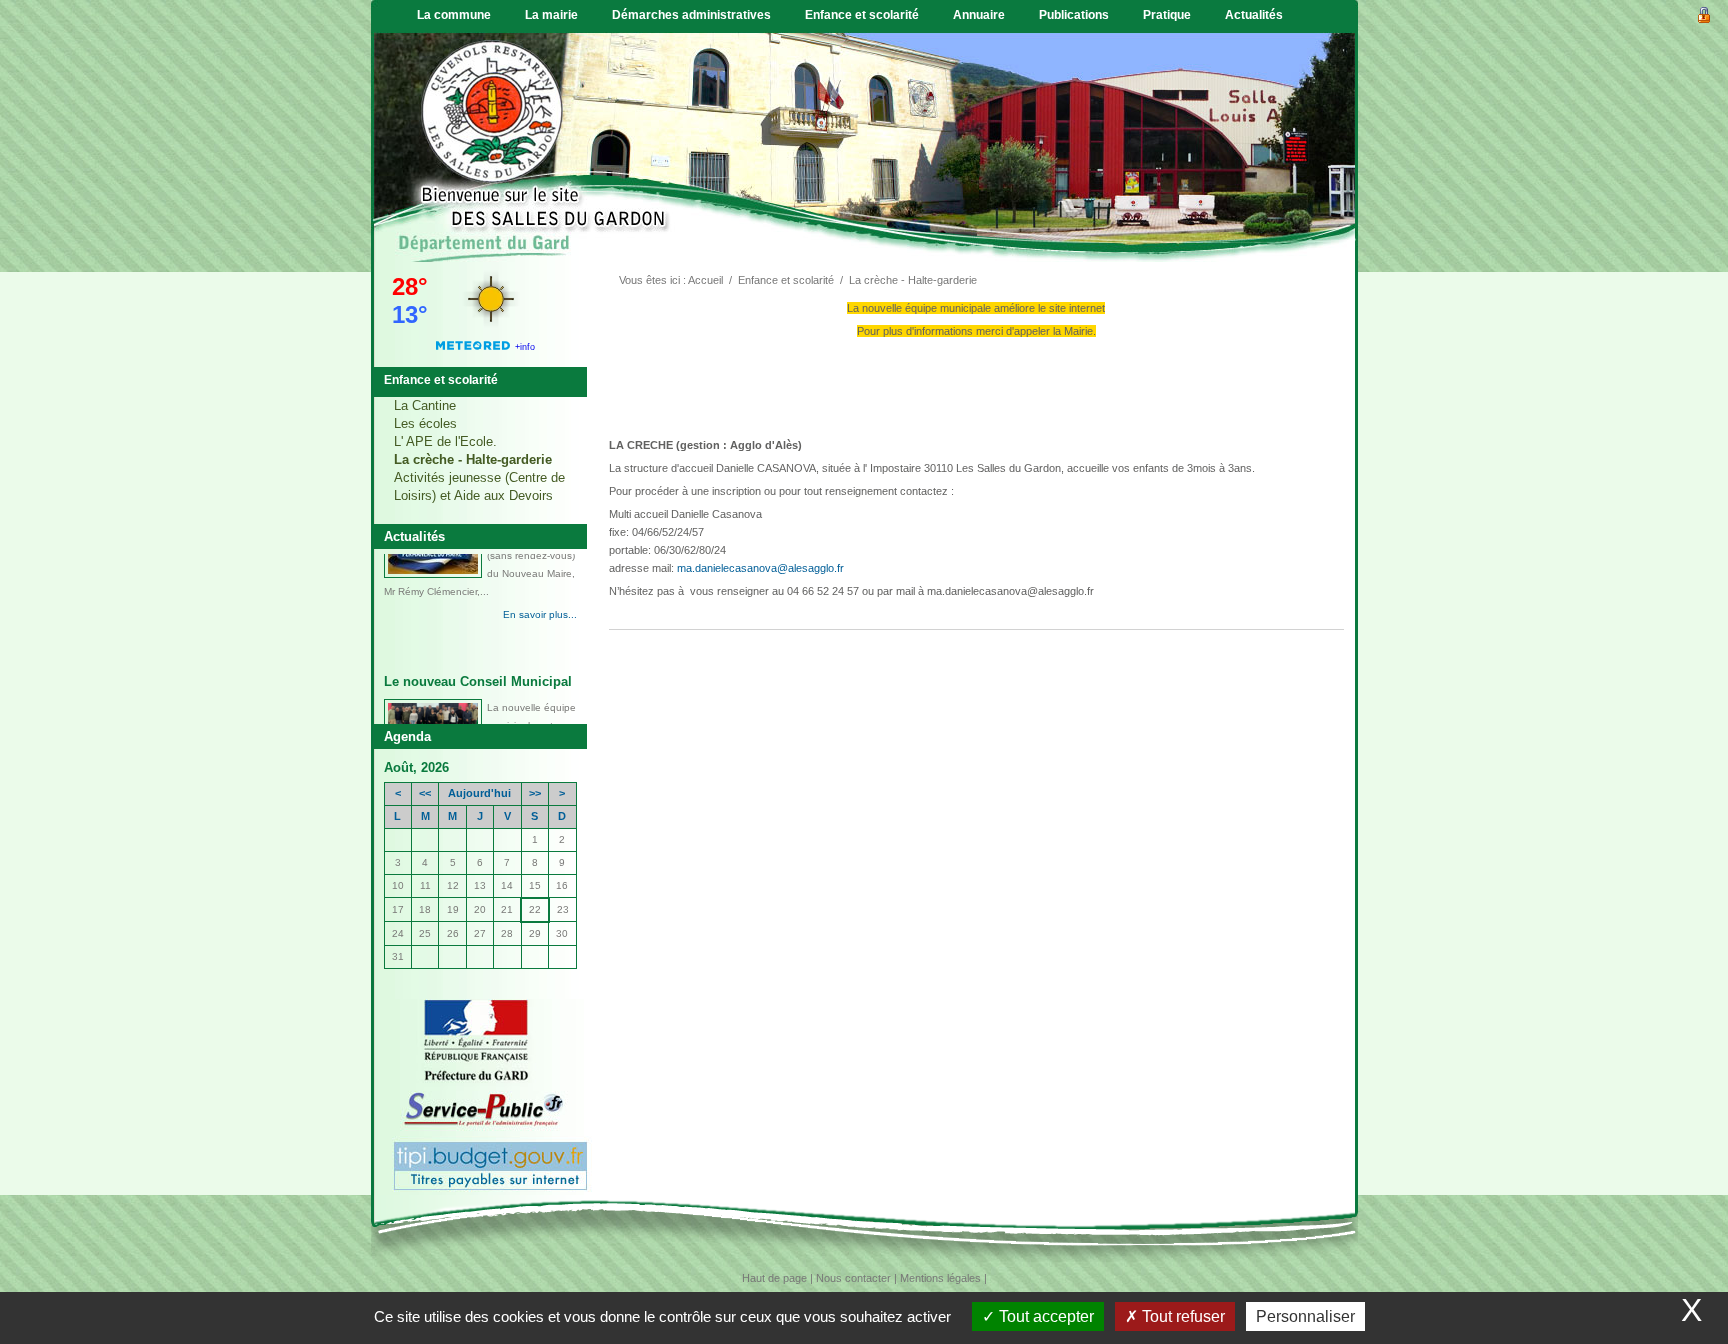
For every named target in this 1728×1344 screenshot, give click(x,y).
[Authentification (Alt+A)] (1704, 13)
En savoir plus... (540, 655)
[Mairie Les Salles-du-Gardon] (491, 145)
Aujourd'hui (479, 793)
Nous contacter (853, 1278)
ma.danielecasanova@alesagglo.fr (760, 568)
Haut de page (774, 1278)
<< (425, 793)
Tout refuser (1181, 1316)
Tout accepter (1044, 1316)
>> (535, 793)
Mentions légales (940, 1278)
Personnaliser (1305, 1316)
